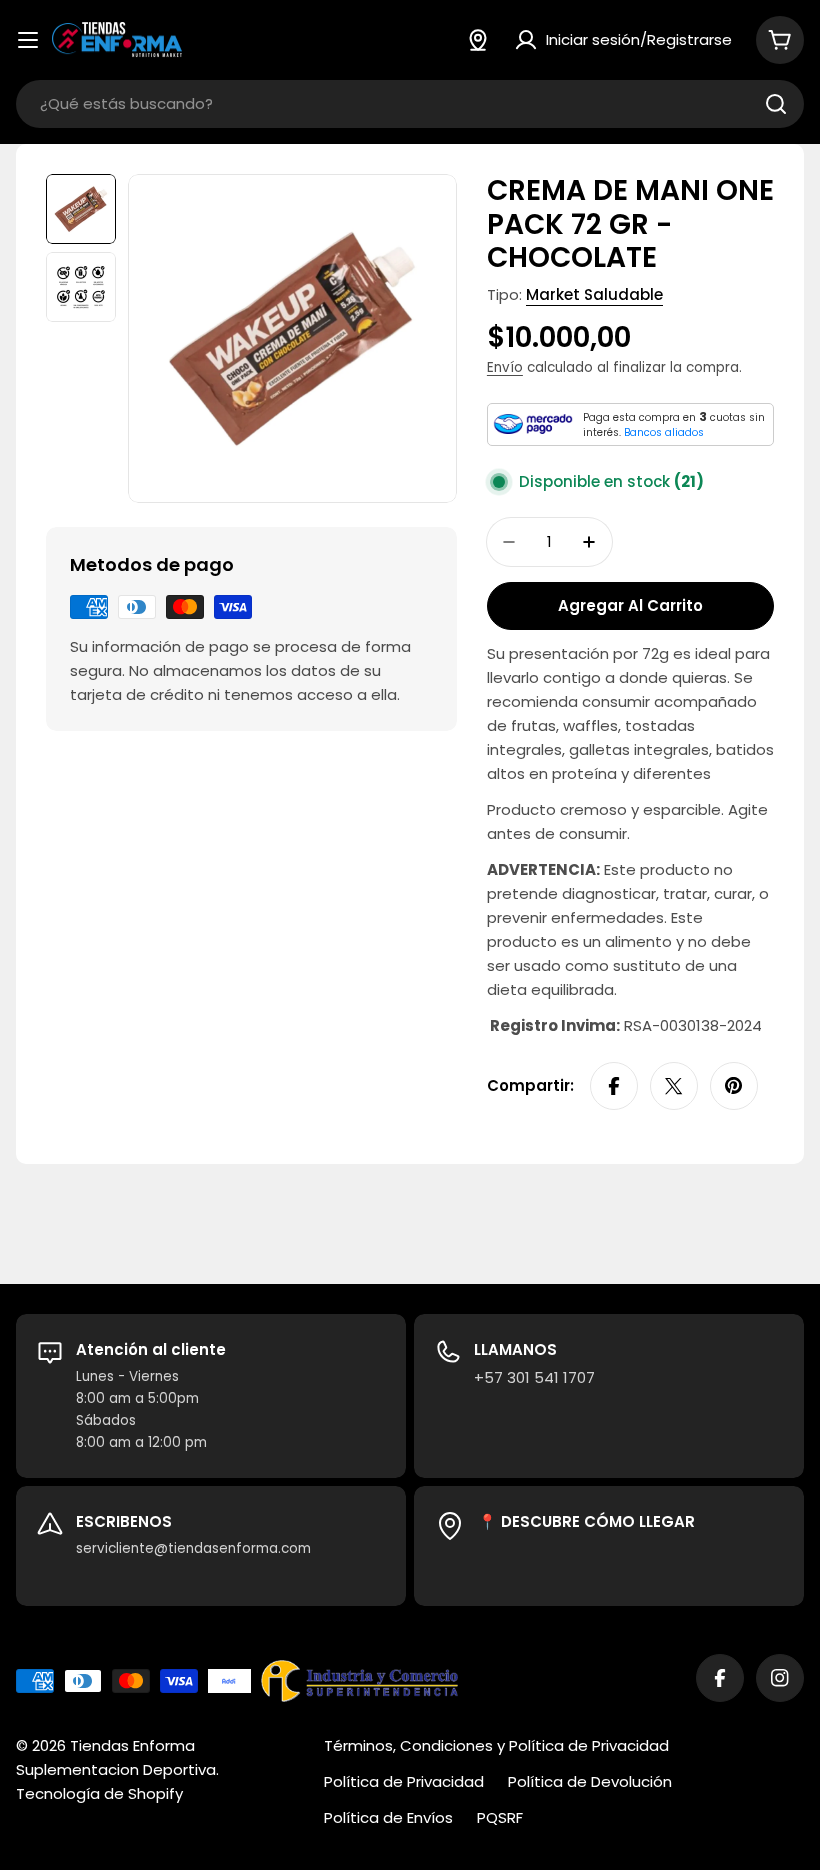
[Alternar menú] (28, 40)
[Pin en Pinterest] (734, 1086)
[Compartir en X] (674, 1086)
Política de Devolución (590, 1781)
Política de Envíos (388, 1817)
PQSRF (500, 1817)
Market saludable (594, 294)
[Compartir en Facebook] (614, 1086)
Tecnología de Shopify (99, 1793)
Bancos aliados (664, 432)
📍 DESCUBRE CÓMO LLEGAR (586, 1521)
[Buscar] (776, 104)
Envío (505, 367)
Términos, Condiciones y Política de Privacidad (496, 1745)
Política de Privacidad (404, 1781)
